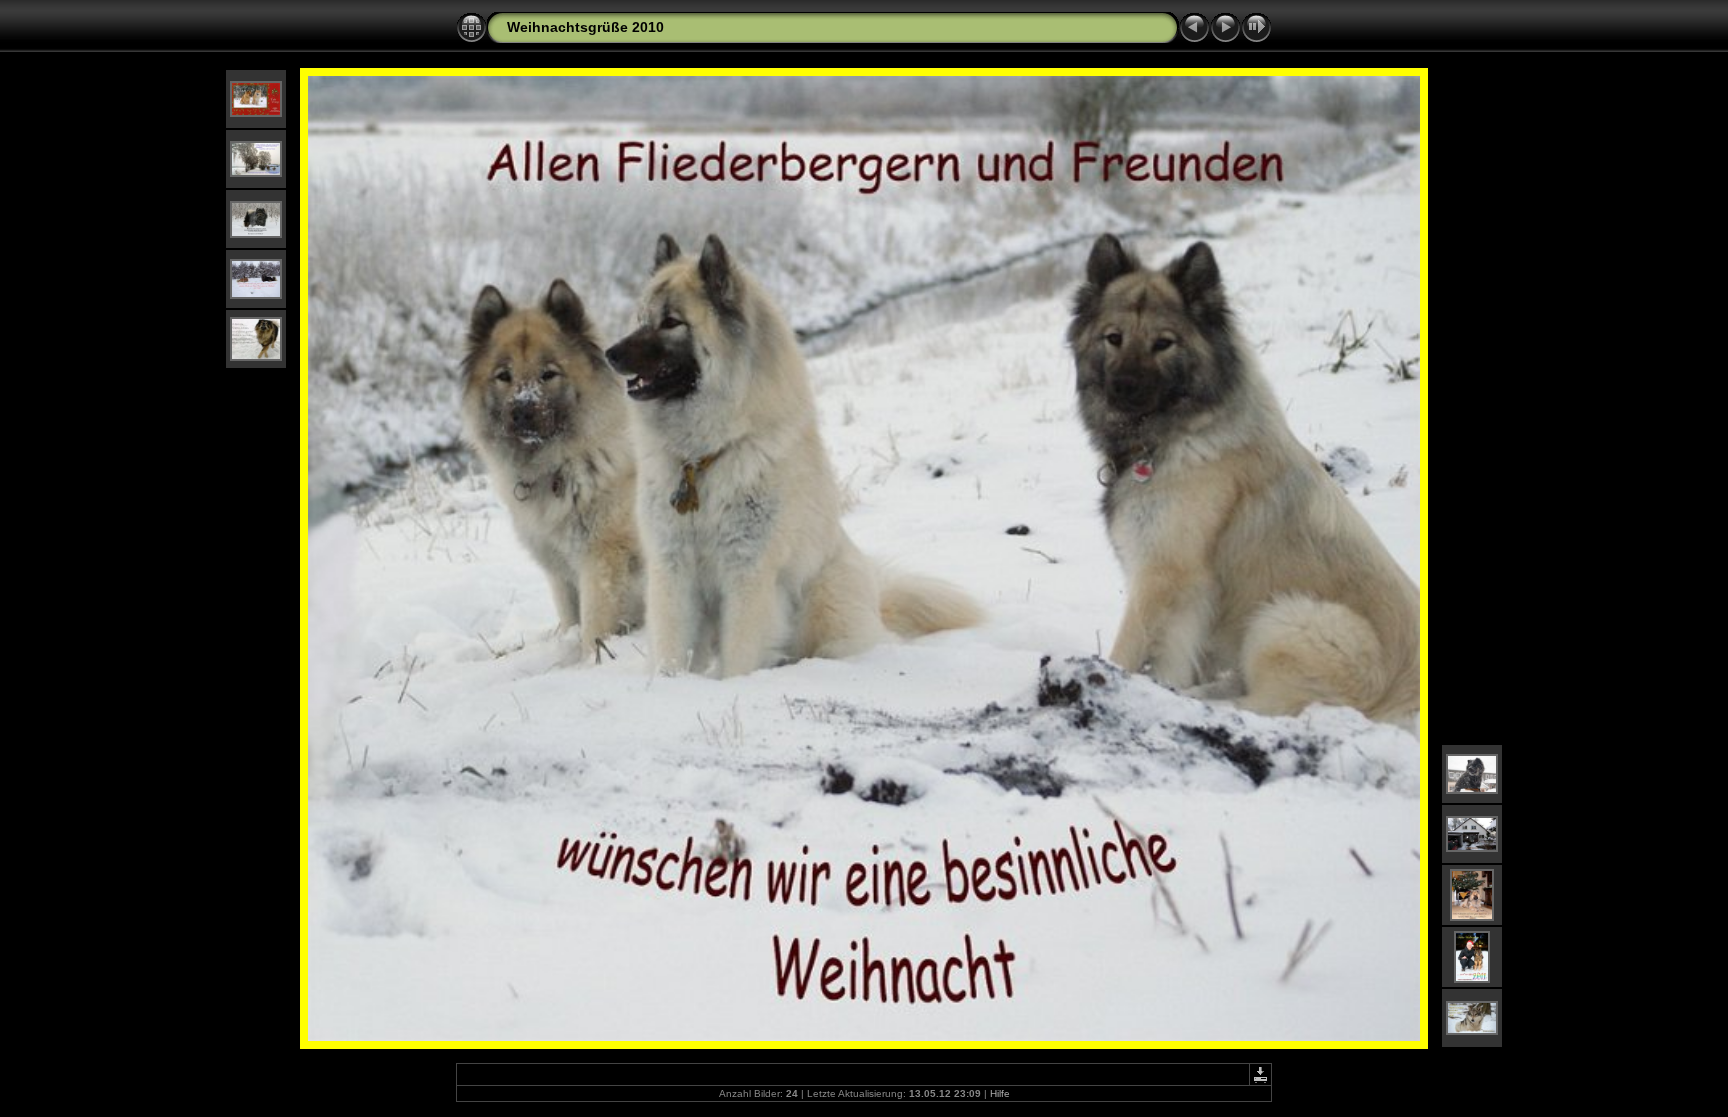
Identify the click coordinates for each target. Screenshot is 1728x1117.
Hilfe (1000, 1093)
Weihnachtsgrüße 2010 (585, 27)
